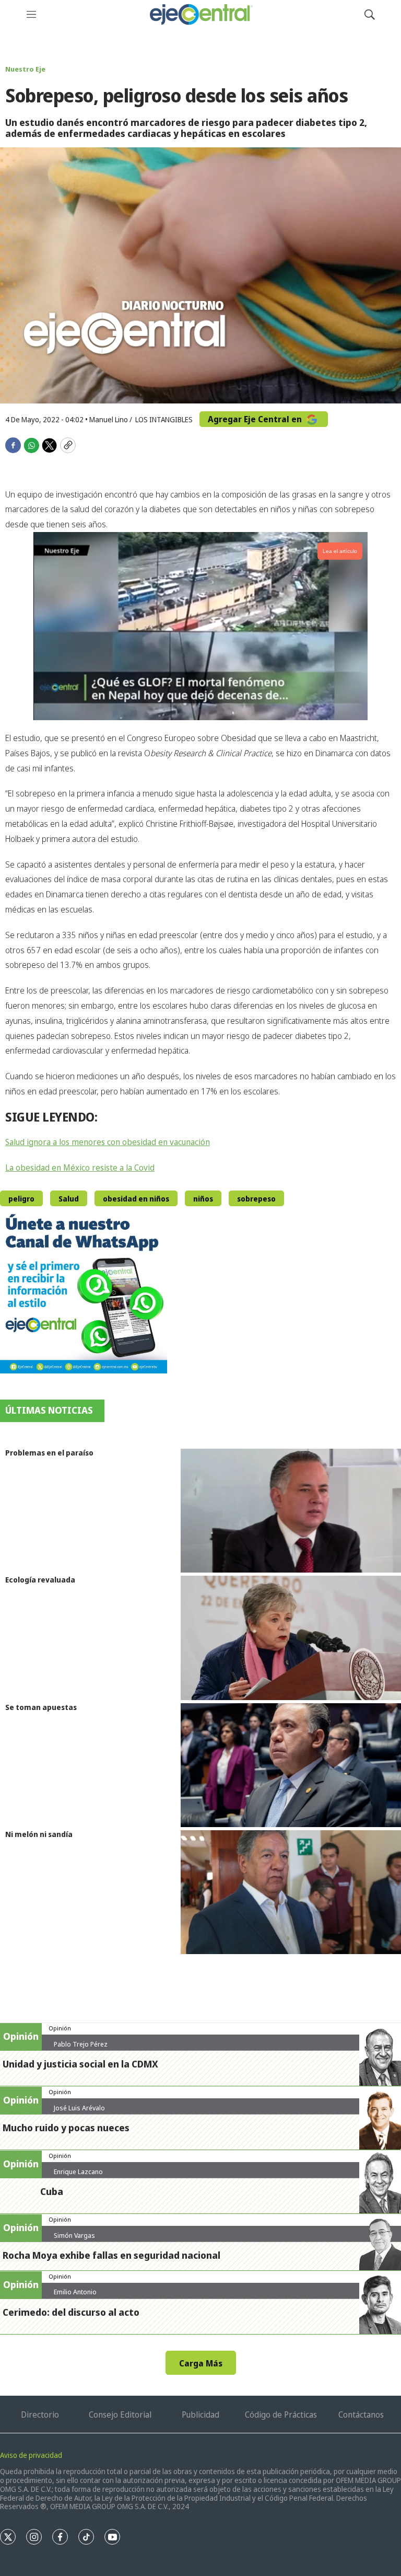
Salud (69, 1199)
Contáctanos (361, 2415)
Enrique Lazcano (78, 2171)
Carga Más (201, 2363)
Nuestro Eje (25, 69)
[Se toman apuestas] (291, 1765)
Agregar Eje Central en (256, 419)
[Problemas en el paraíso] (291, 1511)
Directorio (40, 2415)
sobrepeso (256, 1199)
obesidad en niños (136, 1199)
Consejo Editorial (120, 2415)
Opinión (60, 2028)
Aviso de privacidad (31, 2455)
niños (203, 1199)
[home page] (200, 14)
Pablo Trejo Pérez (81, 2044)
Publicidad (200, 2415)
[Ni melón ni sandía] (291, 1892)
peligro (21, 1199)
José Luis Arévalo (79, 2108)
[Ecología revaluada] (291, 1638)
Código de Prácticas (281, 2415)
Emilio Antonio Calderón (75, 2296)
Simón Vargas (74, 2235)
